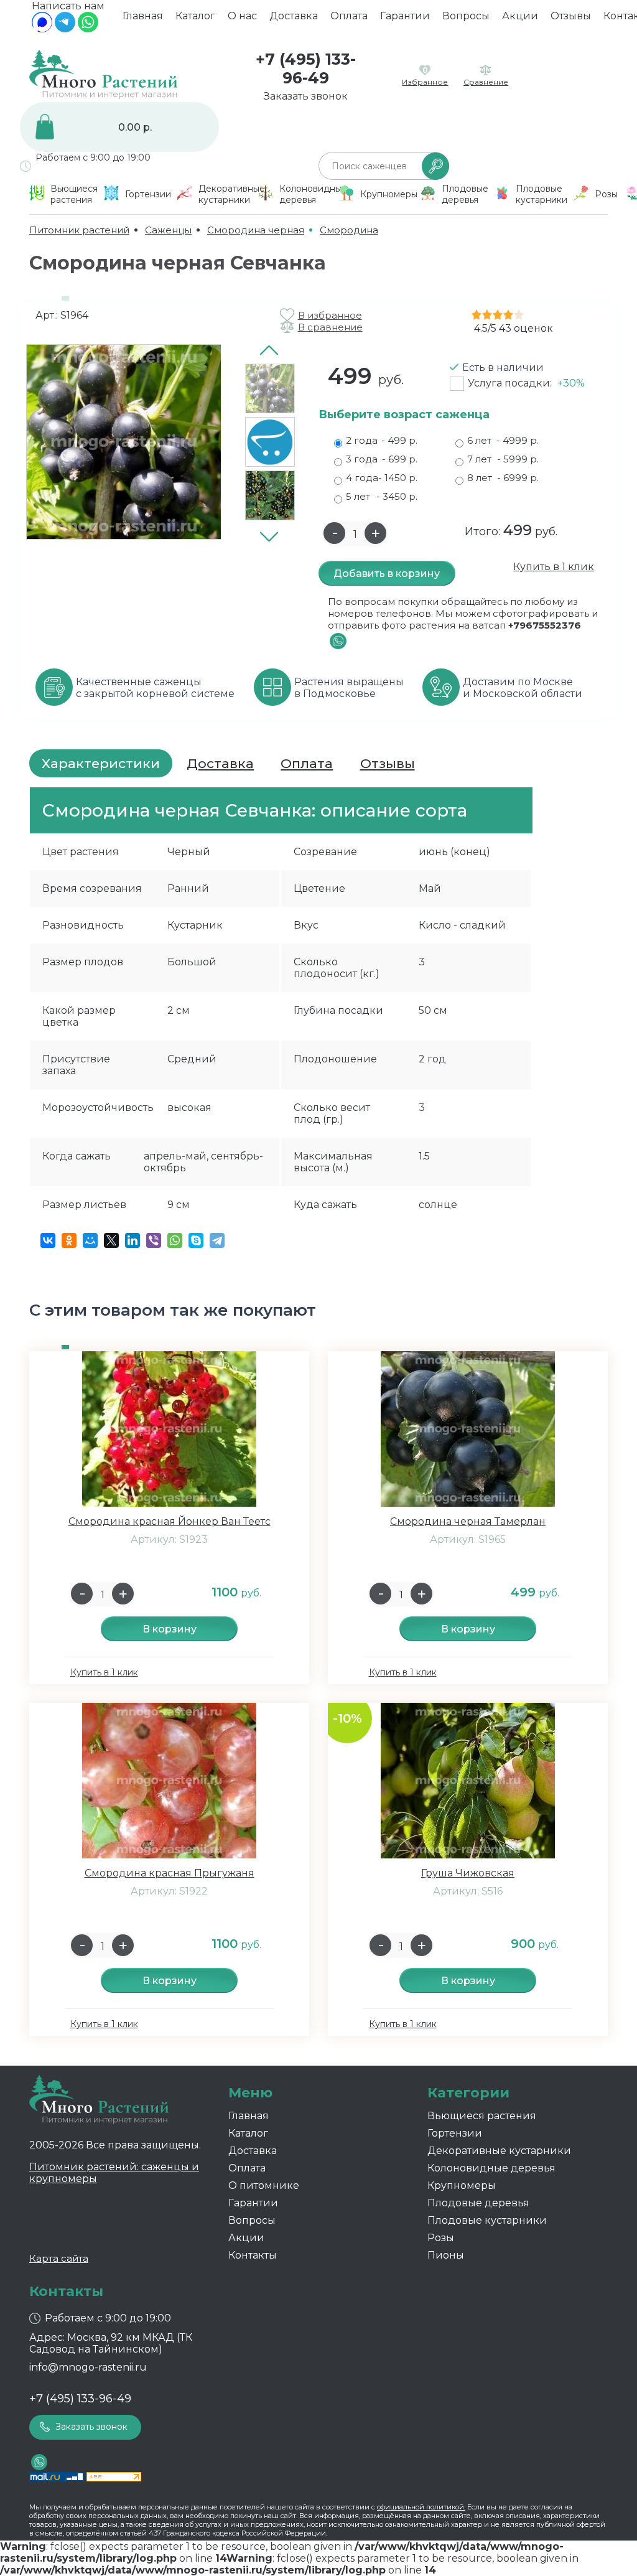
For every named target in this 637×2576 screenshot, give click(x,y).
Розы (441, 2238)
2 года (382, 440)
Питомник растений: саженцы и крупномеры (114, 2173)
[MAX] (42, 29)
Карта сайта (59, 2258)
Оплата (349, 16)
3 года (382, 459)
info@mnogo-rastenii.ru (88, 2367)
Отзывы (571, 16)
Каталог (195, 16)
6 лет (503, 440)
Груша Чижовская (468, 1873)
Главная (143, 16)
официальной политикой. (421, 2507)
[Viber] (154, 1240)
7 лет (503, 459)
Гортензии (455, 2133)
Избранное (425, 82)
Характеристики (101, 763)
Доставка (294, 16)
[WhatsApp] (88, 29)
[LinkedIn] (133, 1240)
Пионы (446, 2255)
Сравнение (486, 82)
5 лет (382, 496)
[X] (111, 1240)
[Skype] (196, 1240)
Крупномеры (462, 2185)
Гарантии (405, 16)
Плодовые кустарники (487, 2220)
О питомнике (264, 2185)
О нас (242, 16)
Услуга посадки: (526, 383)
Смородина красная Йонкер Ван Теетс (170, 1521)
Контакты (253, 2255)
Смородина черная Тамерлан (468, 1521)
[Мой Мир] (90, 1240)
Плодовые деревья (478, 2203)
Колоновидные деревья (491, 2168)
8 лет (503, 478)
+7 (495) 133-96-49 (306, 68)
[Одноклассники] (69, 1240)
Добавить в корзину (387, 574)
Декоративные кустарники (499, 2151)
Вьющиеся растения (482, 2116)
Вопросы (466, 16)
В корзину (170, 1629)
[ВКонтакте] (48, 1240)
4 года (382, 478)
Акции (520, 16)
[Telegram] (65, 29)
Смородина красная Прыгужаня (170, 1873)
